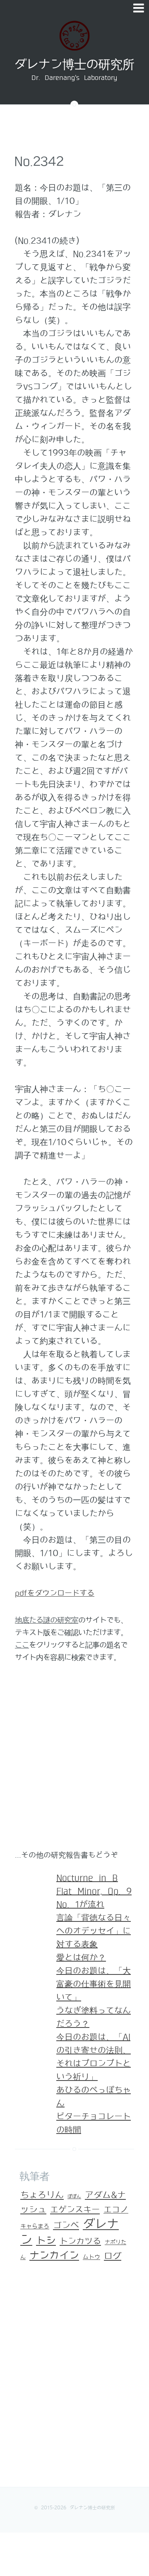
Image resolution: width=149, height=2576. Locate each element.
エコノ (116, 2210)
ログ (113, 2256)
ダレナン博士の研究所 (74, 65)
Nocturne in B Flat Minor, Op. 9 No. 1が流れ (94, 1891)
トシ (46, 2241)
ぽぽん (74, 2197)
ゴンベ (66, 2226)
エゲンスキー (75, 2210)
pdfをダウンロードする (55, 1593)
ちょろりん (42, 2195)
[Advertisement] (74, 1760)
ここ (22, 1645)
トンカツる (80, 2241)
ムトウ (91, 2257)
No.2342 (39, 162)
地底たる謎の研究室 (47, 1620)
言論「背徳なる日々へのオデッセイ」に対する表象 (94, 1931)
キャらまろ (35, 2227)
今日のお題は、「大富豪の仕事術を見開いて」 (94, 1984)
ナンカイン (54, 2256)
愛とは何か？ (81, 1957)
